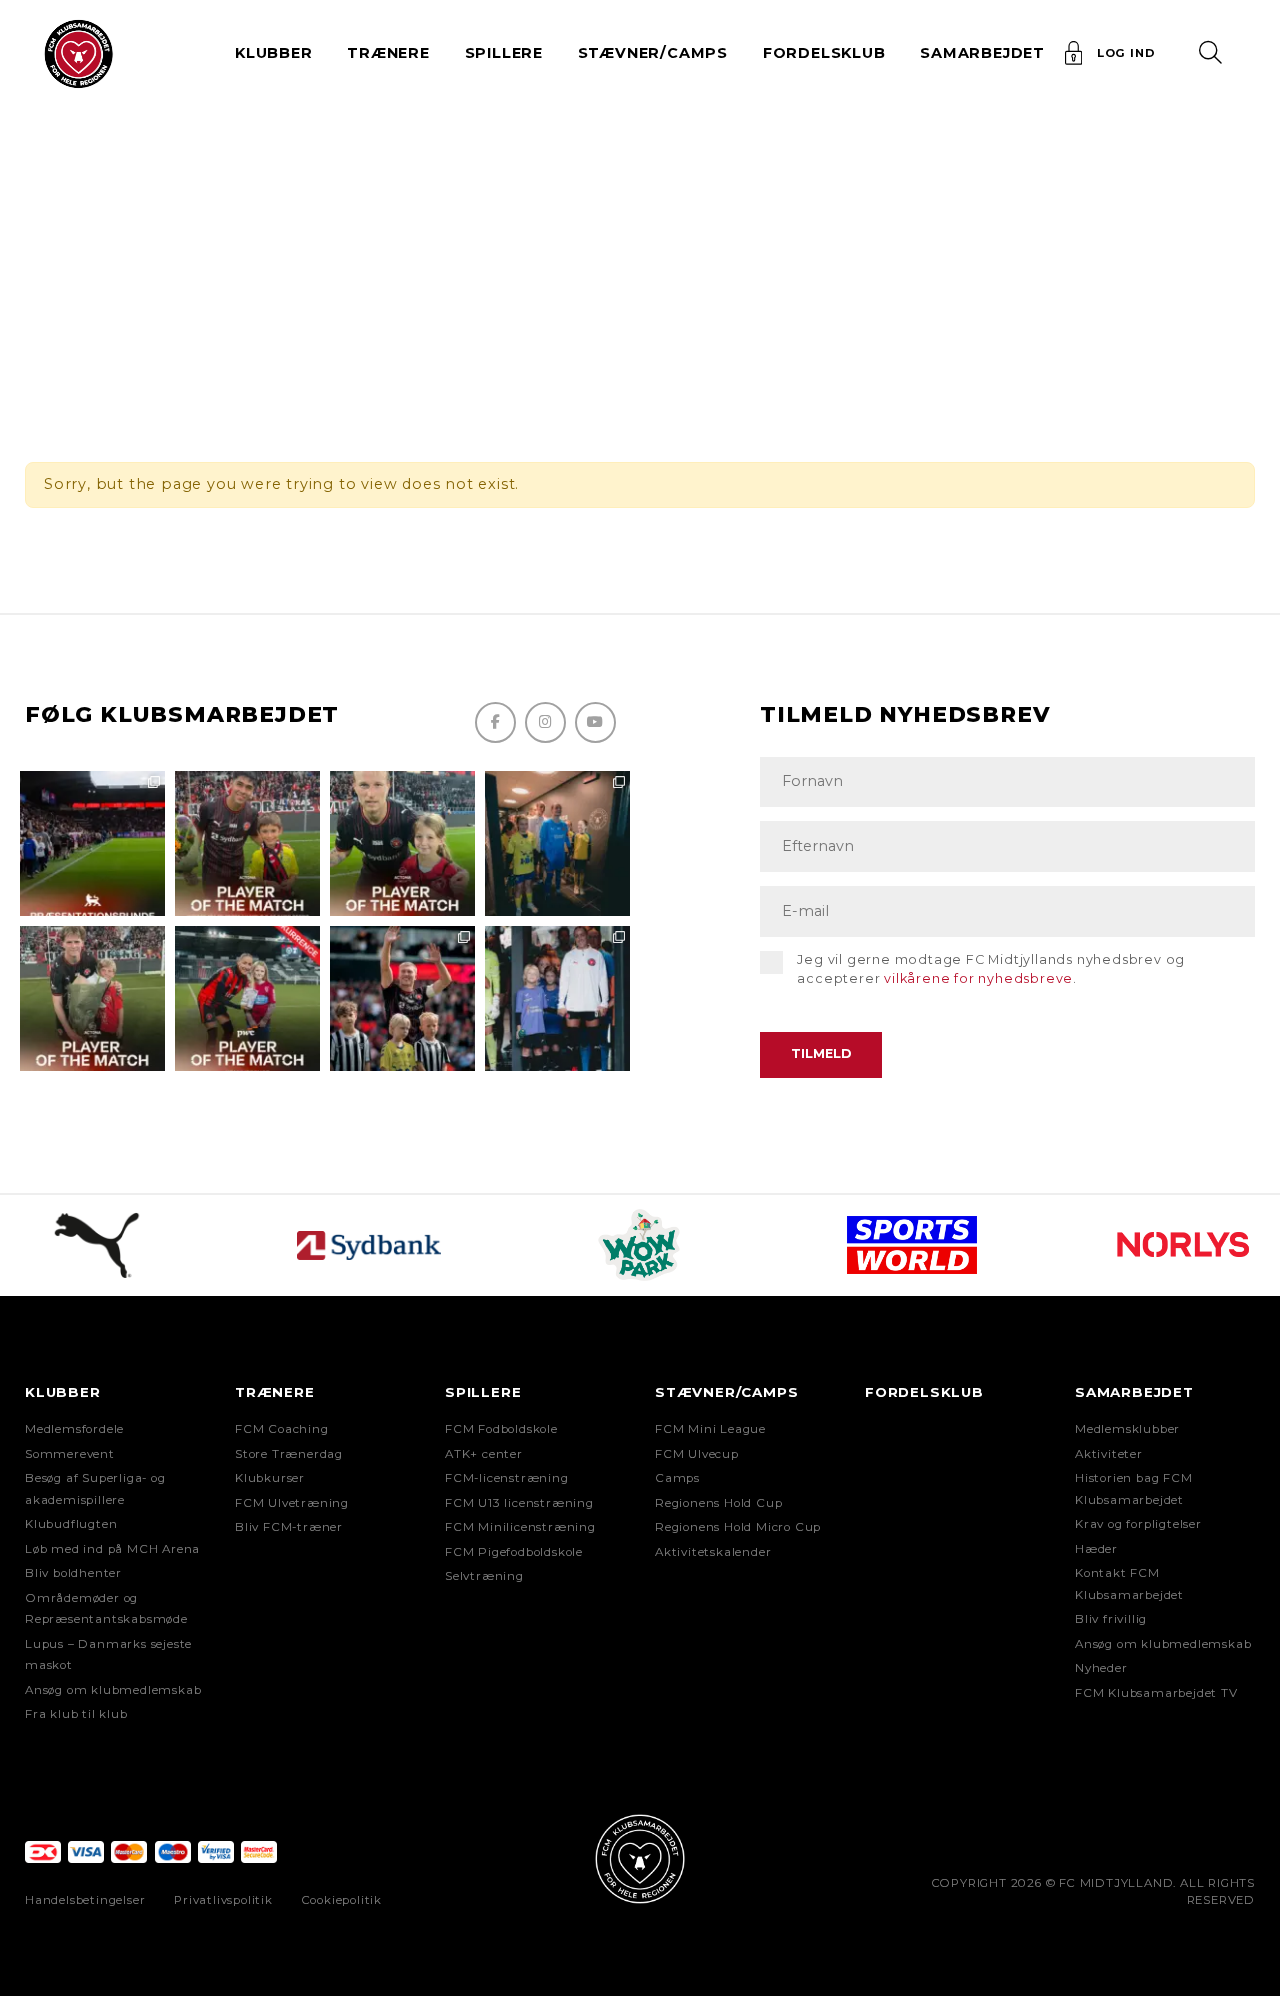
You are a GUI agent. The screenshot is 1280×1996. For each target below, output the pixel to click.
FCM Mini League (710, 1429)
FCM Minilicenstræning (520, 1527)
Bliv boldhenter (73, 1573)
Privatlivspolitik (223, 1900)
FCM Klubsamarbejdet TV (1156, 1693)
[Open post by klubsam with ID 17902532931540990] (557, 843)
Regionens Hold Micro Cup (738, 1527)
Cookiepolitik (342, 1900)
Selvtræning (484, 1576)
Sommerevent (70, 1454)
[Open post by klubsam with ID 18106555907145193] (92, 998)
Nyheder (1101, 1668)
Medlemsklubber (1127, 1429)
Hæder (1096, 1549)
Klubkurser (270, 1478)
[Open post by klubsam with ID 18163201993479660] (247, 843)
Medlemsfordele (74, 1429)
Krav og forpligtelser (1138, 1524)
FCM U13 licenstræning (519, 1503)
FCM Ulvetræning (292, 1503)
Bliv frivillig (1111, 1619)
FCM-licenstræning (507, 1478)
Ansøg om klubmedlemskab (113, 1690)
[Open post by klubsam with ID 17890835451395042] (557, 998)
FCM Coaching (282, 1429)
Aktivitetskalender (713, 1552)
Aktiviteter (1109, 1454)
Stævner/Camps (653, 53)
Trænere (275, 1392)
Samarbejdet (1134, 1392)
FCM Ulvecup (697, 1454)
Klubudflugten (71, 1524)
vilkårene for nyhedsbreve (978, 978)
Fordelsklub (824, 53)
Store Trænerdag (289, 1454)
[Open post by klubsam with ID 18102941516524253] (247, 998)
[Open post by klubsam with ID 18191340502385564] (402, 843)
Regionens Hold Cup (718, 1503)
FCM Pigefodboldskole (514, 1552)
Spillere (483, 1392)
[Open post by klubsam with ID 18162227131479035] (402, 998)
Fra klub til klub (76, 1714)
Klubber (63, 1392)
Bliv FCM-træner (289, 1527)
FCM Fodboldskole (501, 1429)
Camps (677, 1478)
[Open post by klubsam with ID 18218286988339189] (92, 843)
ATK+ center (484, 1454)
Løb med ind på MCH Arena (112, 1549)
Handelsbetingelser (85, 1900)
